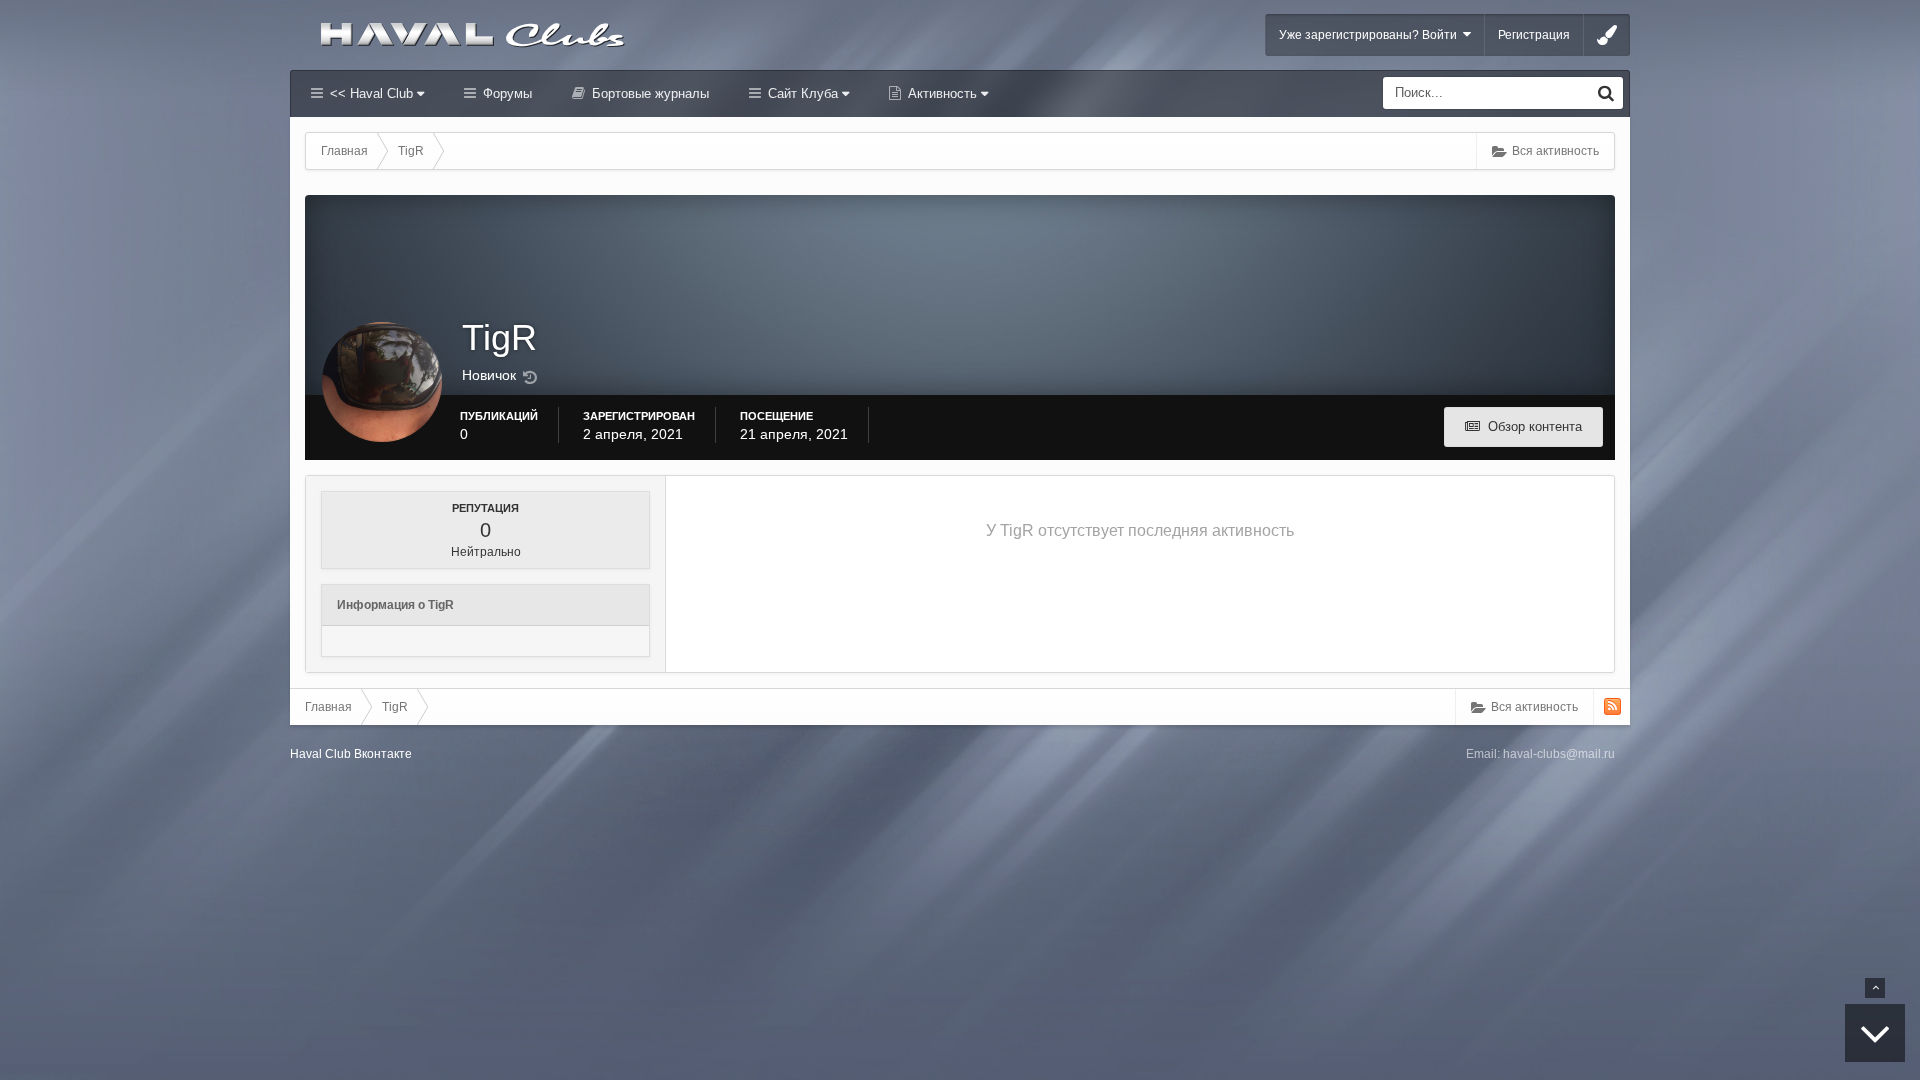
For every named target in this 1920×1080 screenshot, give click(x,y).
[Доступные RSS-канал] (1612, 706)
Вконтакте (383, 754)
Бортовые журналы (648, 93)
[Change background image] (1607, 35)
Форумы (505, 93)
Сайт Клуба (803, 93)
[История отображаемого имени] (530, 378)
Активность (942, 93)
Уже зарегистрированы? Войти (1371, 35)
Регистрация (1534, 35)
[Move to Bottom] (1875, 1033)
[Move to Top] (1875, 988)
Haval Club (320, 754)
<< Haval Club (371, 93)
